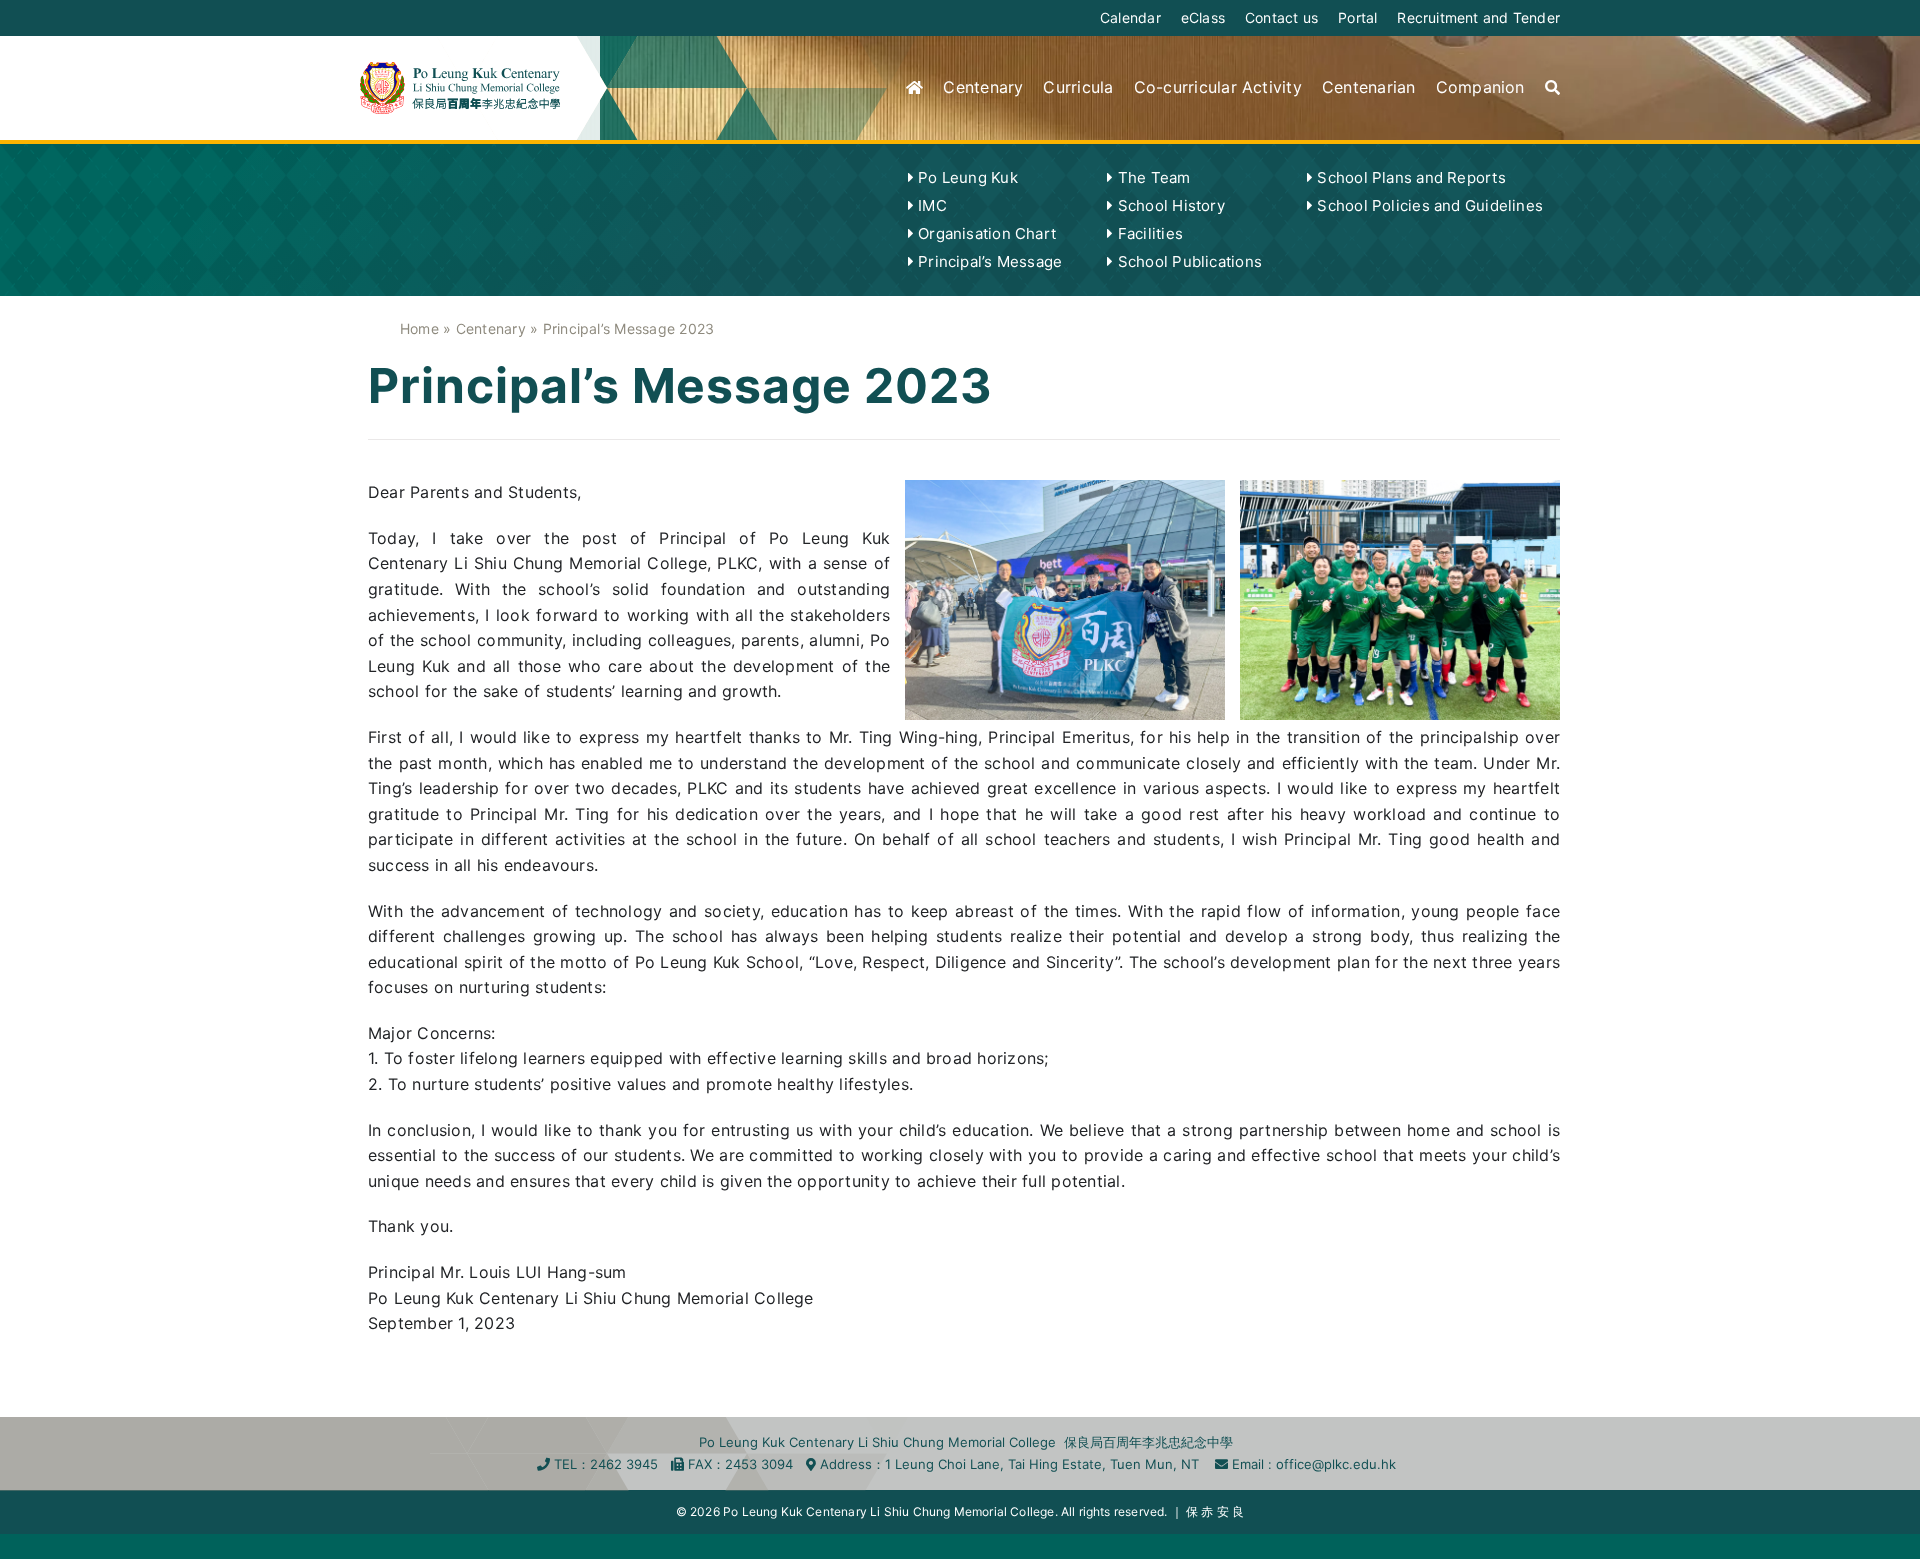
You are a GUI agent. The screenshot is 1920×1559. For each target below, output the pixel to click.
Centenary (491, 328)
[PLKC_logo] (460, 70)
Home (419, 328)
